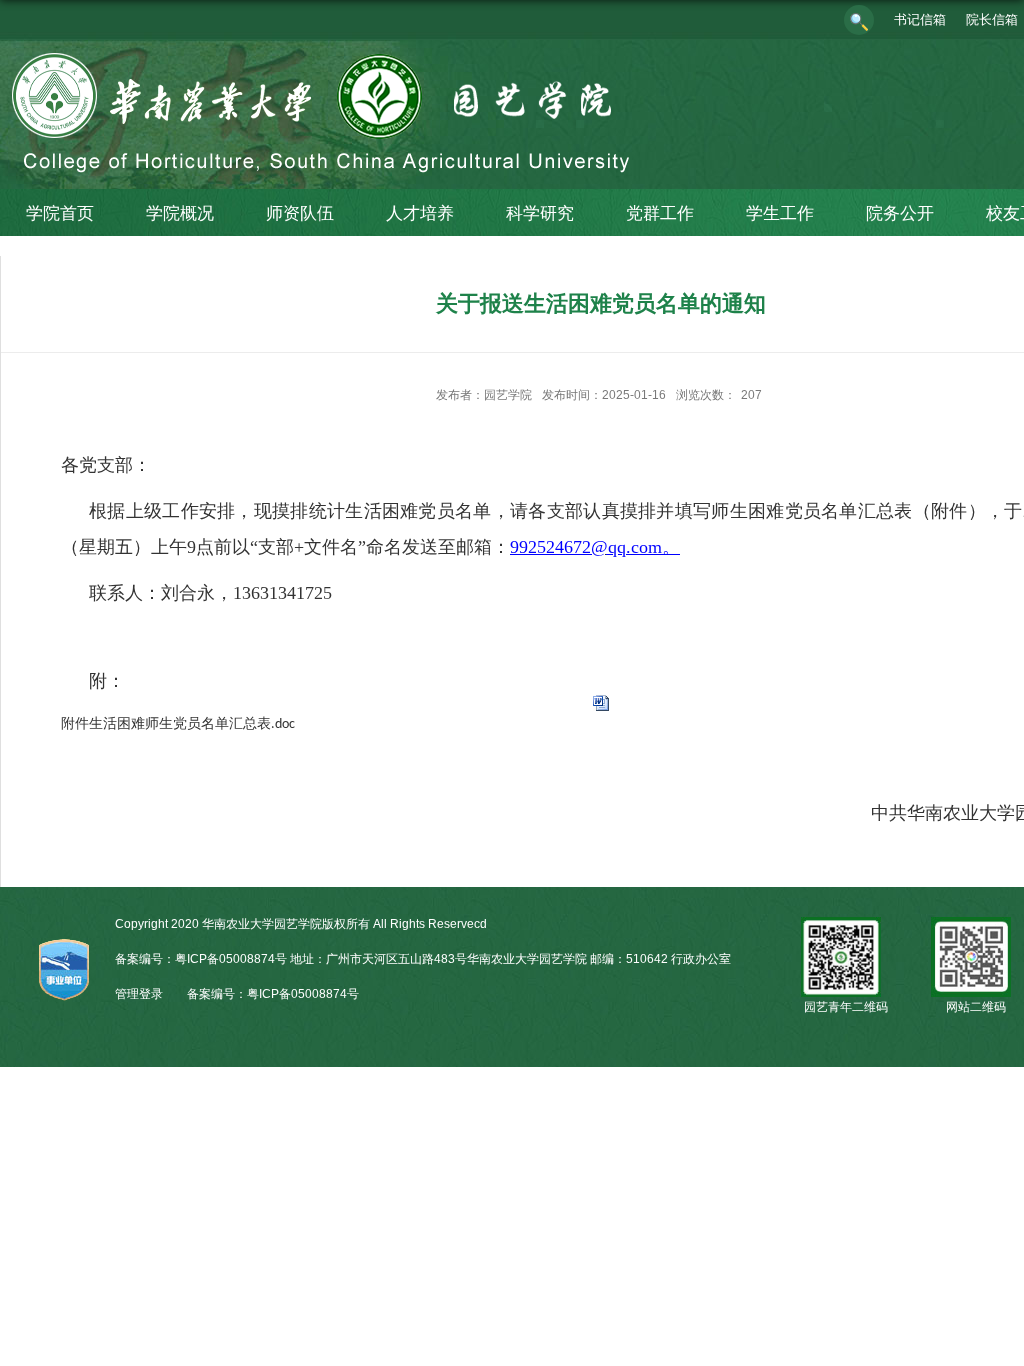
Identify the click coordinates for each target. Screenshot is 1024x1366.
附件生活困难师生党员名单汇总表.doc (178, 724)
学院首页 (60, 213)
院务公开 (900, 213)
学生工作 (780, 213)
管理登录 (139, 994)
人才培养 (420, 213)
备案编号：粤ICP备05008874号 (273, 994)
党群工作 (660, 213)
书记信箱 (920, 19)
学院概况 (180, 213)
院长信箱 (992, 19)
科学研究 (540, 213)
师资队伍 (300, 213)
